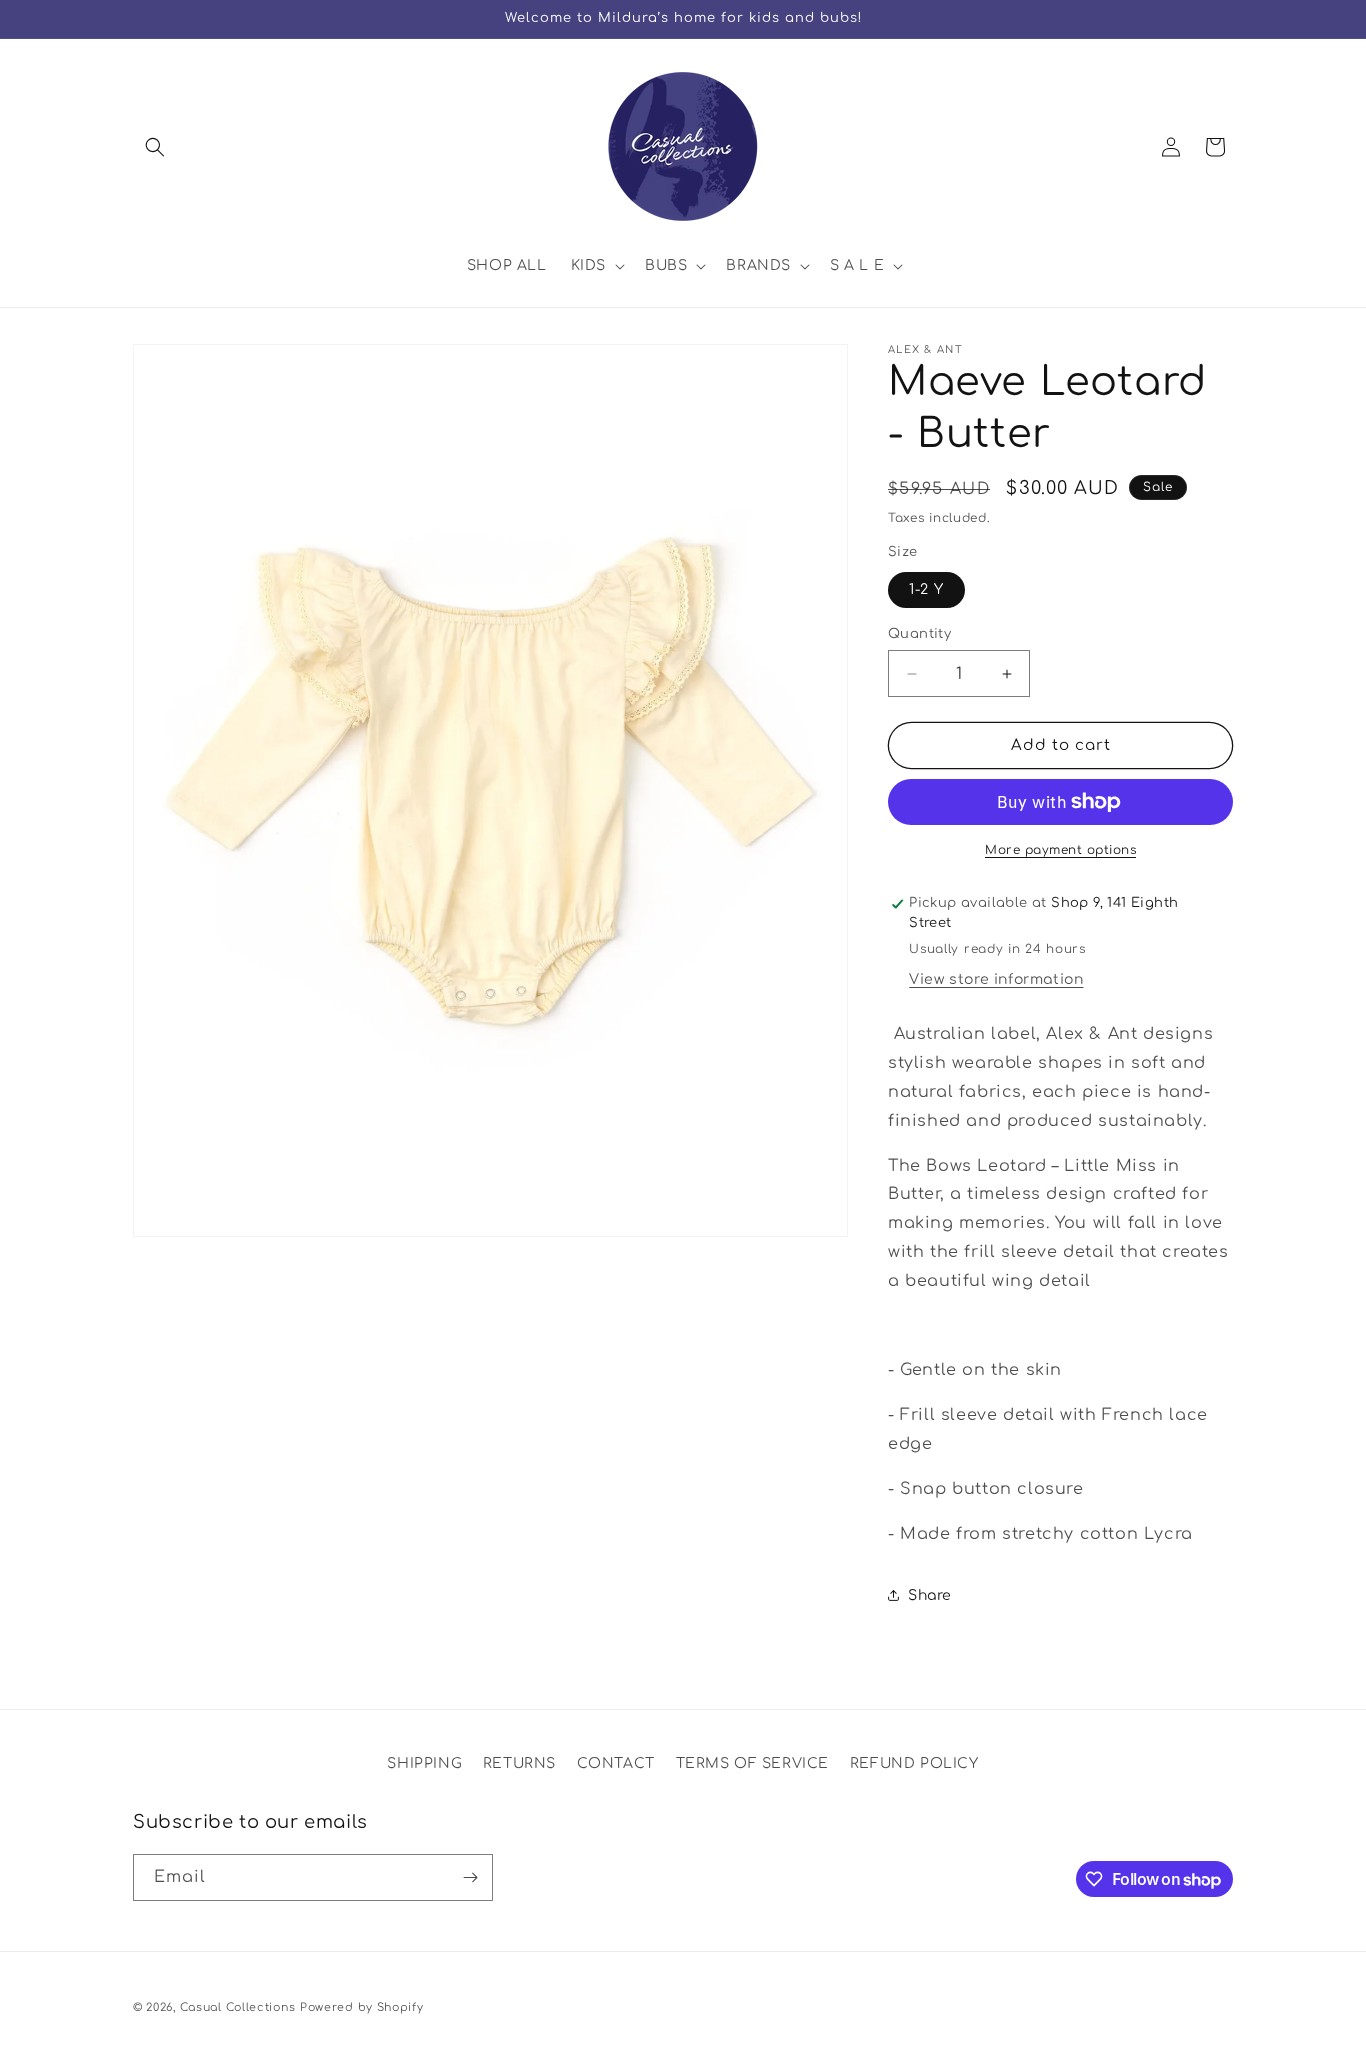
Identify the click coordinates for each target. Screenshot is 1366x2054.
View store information (996, 979)
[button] (155, 147)
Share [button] (930, 1595)
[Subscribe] (470, 1877)
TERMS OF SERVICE (753, 1763)
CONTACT (616, 1763)
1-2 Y (926, 589)
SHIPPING (424, 1763)
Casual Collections (238, 2007)
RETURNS (519, 1763)
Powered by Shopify (362, 2007)
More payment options (1060, 850)
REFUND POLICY (914, 1763)
